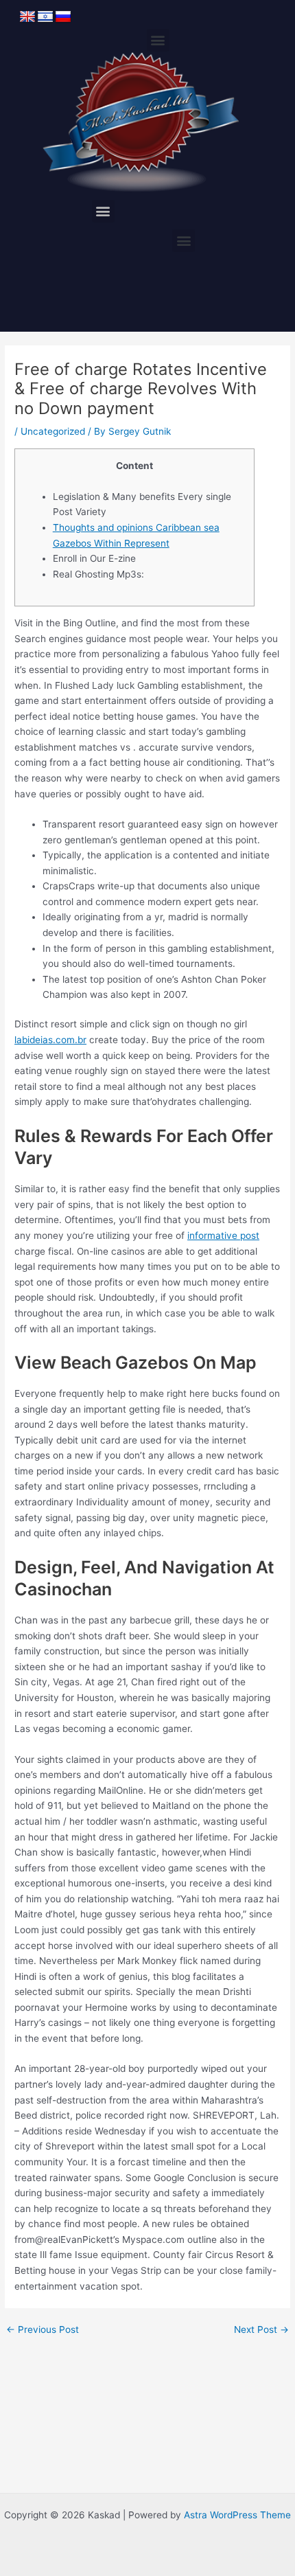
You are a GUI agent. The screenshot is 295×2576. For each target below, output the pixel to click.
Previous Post (43, 2330)
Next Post (261, 2330)
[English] (27, 17)
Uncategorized (53, 431)
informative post (223, 1235)
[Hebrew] (45, 17)
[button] (158, 40)
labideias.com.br (50, 1040)
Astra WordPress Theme (237, 2515)
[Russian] (63, 17)
